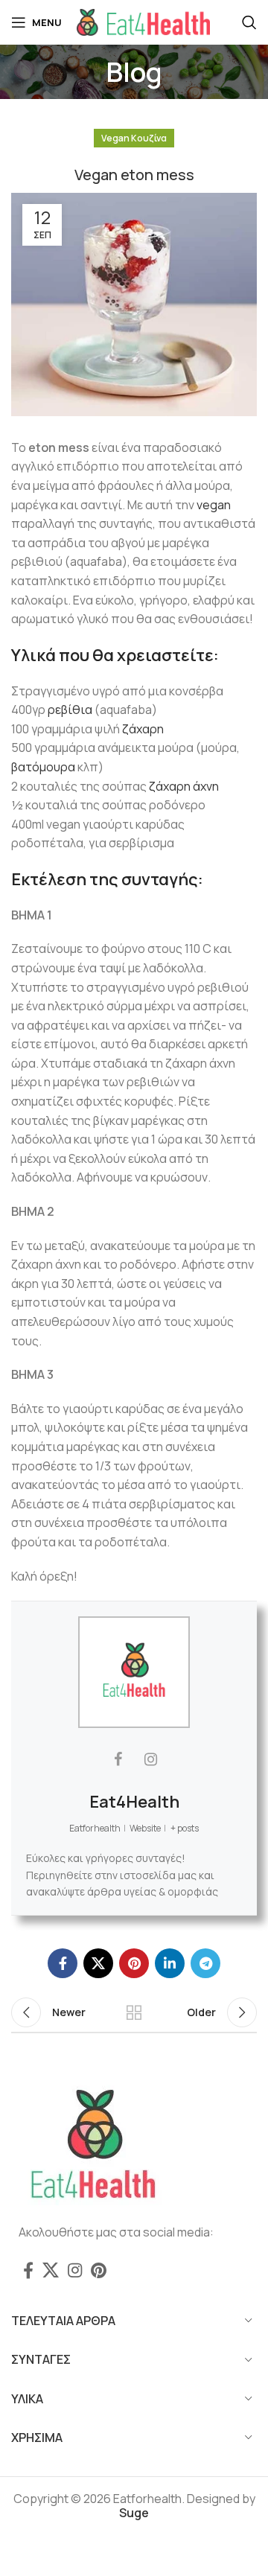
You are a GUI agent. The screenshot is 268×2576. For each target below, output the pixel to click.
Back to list (134, 2012)
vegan (214, 505)
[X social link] (98, 1963)
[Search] (249, 22)
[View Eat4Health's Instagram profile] (150, 1759)
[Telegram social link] (205, 1963)
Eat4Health (134, 1802)
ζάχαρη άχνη (184, 786)
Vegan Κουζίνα (134, 138)
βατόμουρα (43, 767)
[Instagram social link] (75, 2270)
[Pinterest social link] (134, 1963)
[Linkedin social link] (170, 1963)
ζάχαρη (143, 729)
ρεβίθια (70, 710)
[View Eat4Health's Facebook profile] (118, 1759)
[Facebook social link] (63, 1963)
